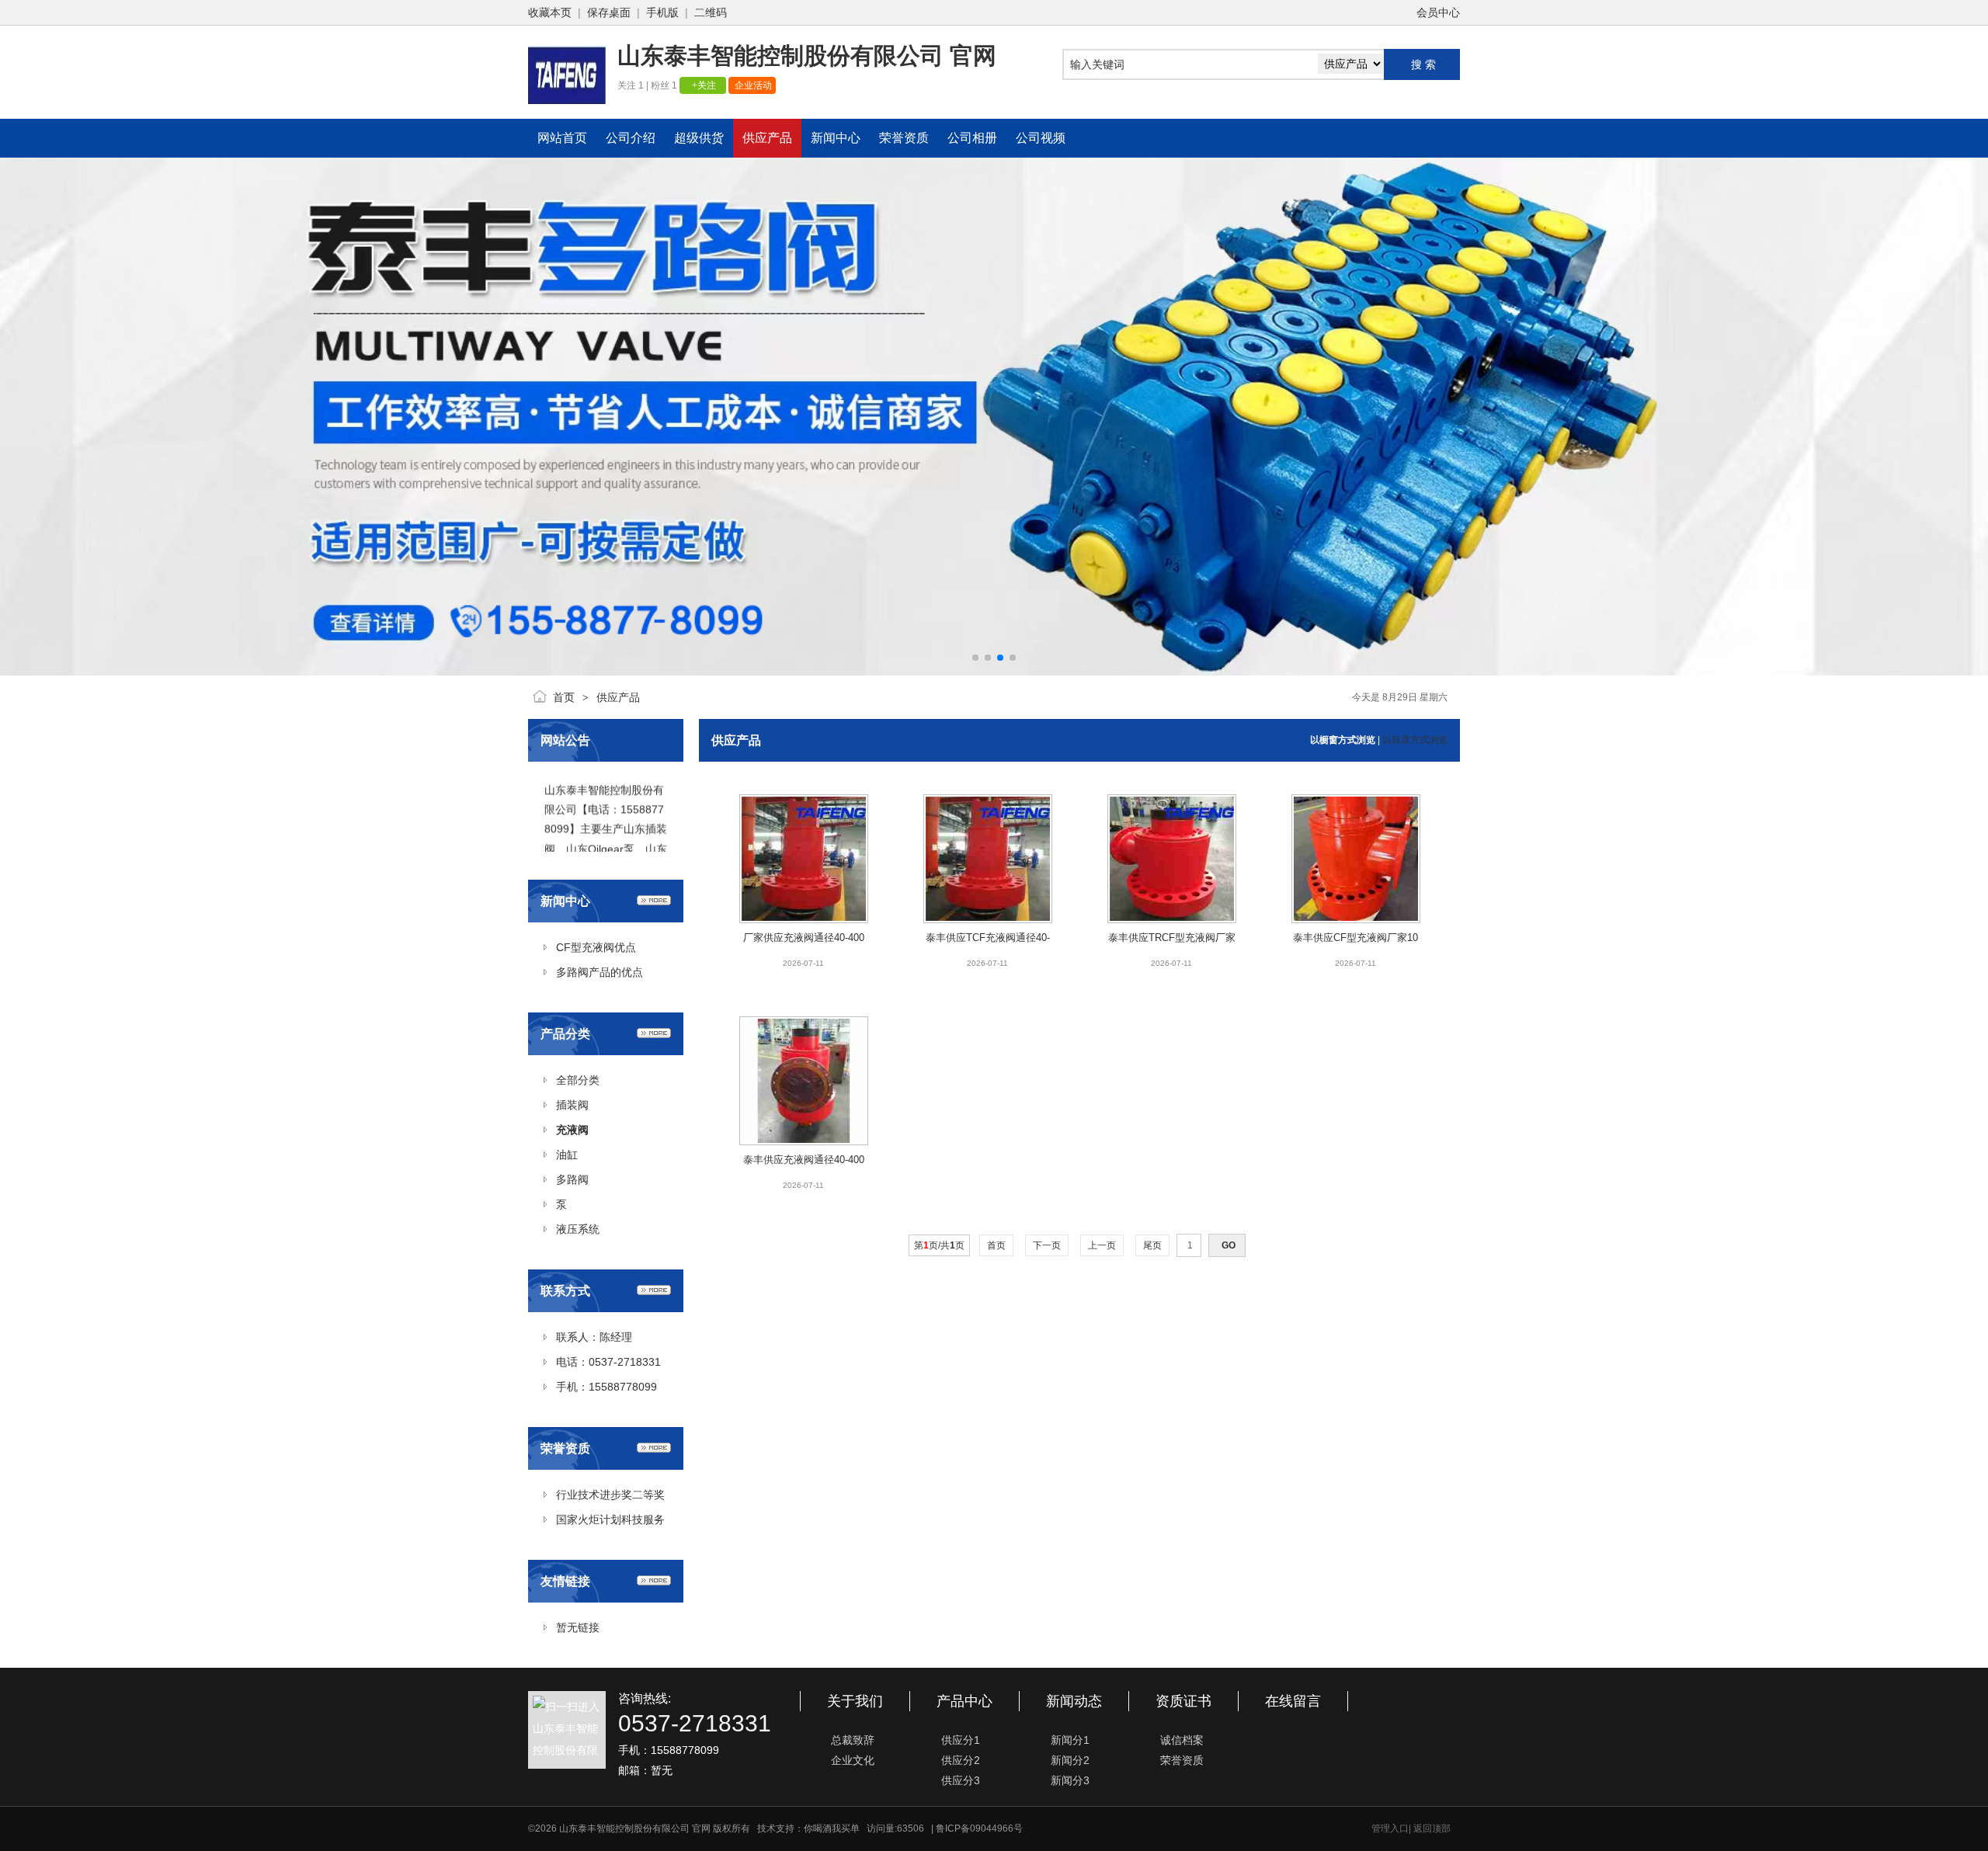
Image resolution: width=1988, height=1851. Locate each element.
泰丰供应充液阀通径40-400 (804, 1160)
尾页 (1152, 1245)
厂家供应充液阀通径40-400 (804, 938)
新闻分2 (1070, 1760)
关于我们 (855, 1701)
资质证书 (1183, 1701)
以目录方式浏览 (1415, 740)
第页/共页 (939, 1245)
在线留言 (1293, 1701)
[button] (975, 658)
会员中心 (1438, 12)
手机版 (662, 12)
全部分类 (578, 1080)
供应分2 (961, 1760)
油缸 (567, 1155)
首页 (564, 697)
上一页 (1102, 1245)
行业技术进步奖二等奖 (610, 1495)
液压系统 (578, 1229)
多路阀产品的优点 (600, 972)
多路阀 (572, 1179)
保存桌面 (609, 12)
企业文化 (853, 1760)
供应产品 (618, 697)
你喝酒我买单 (832, 1828)
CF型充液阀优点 (596, 947)
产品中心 (964, 1701)
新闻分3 (1070, 1780)
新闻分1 (1070, 1740)
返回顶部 (1432, 1828)
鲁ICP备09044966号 (979, 1828)
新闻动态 (1074, 1701)
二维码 (711, 12)
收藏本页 (550, 12)
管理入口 (1390, 1828)
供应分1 (961, 1740)
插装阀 (572, 1105)
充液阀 (572, 1130)
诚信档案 (1182, 1740)
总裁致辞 (853, 1740)
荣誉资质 (1182, 1760)
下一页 (1047, 1245)
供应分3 (961, 1780)
